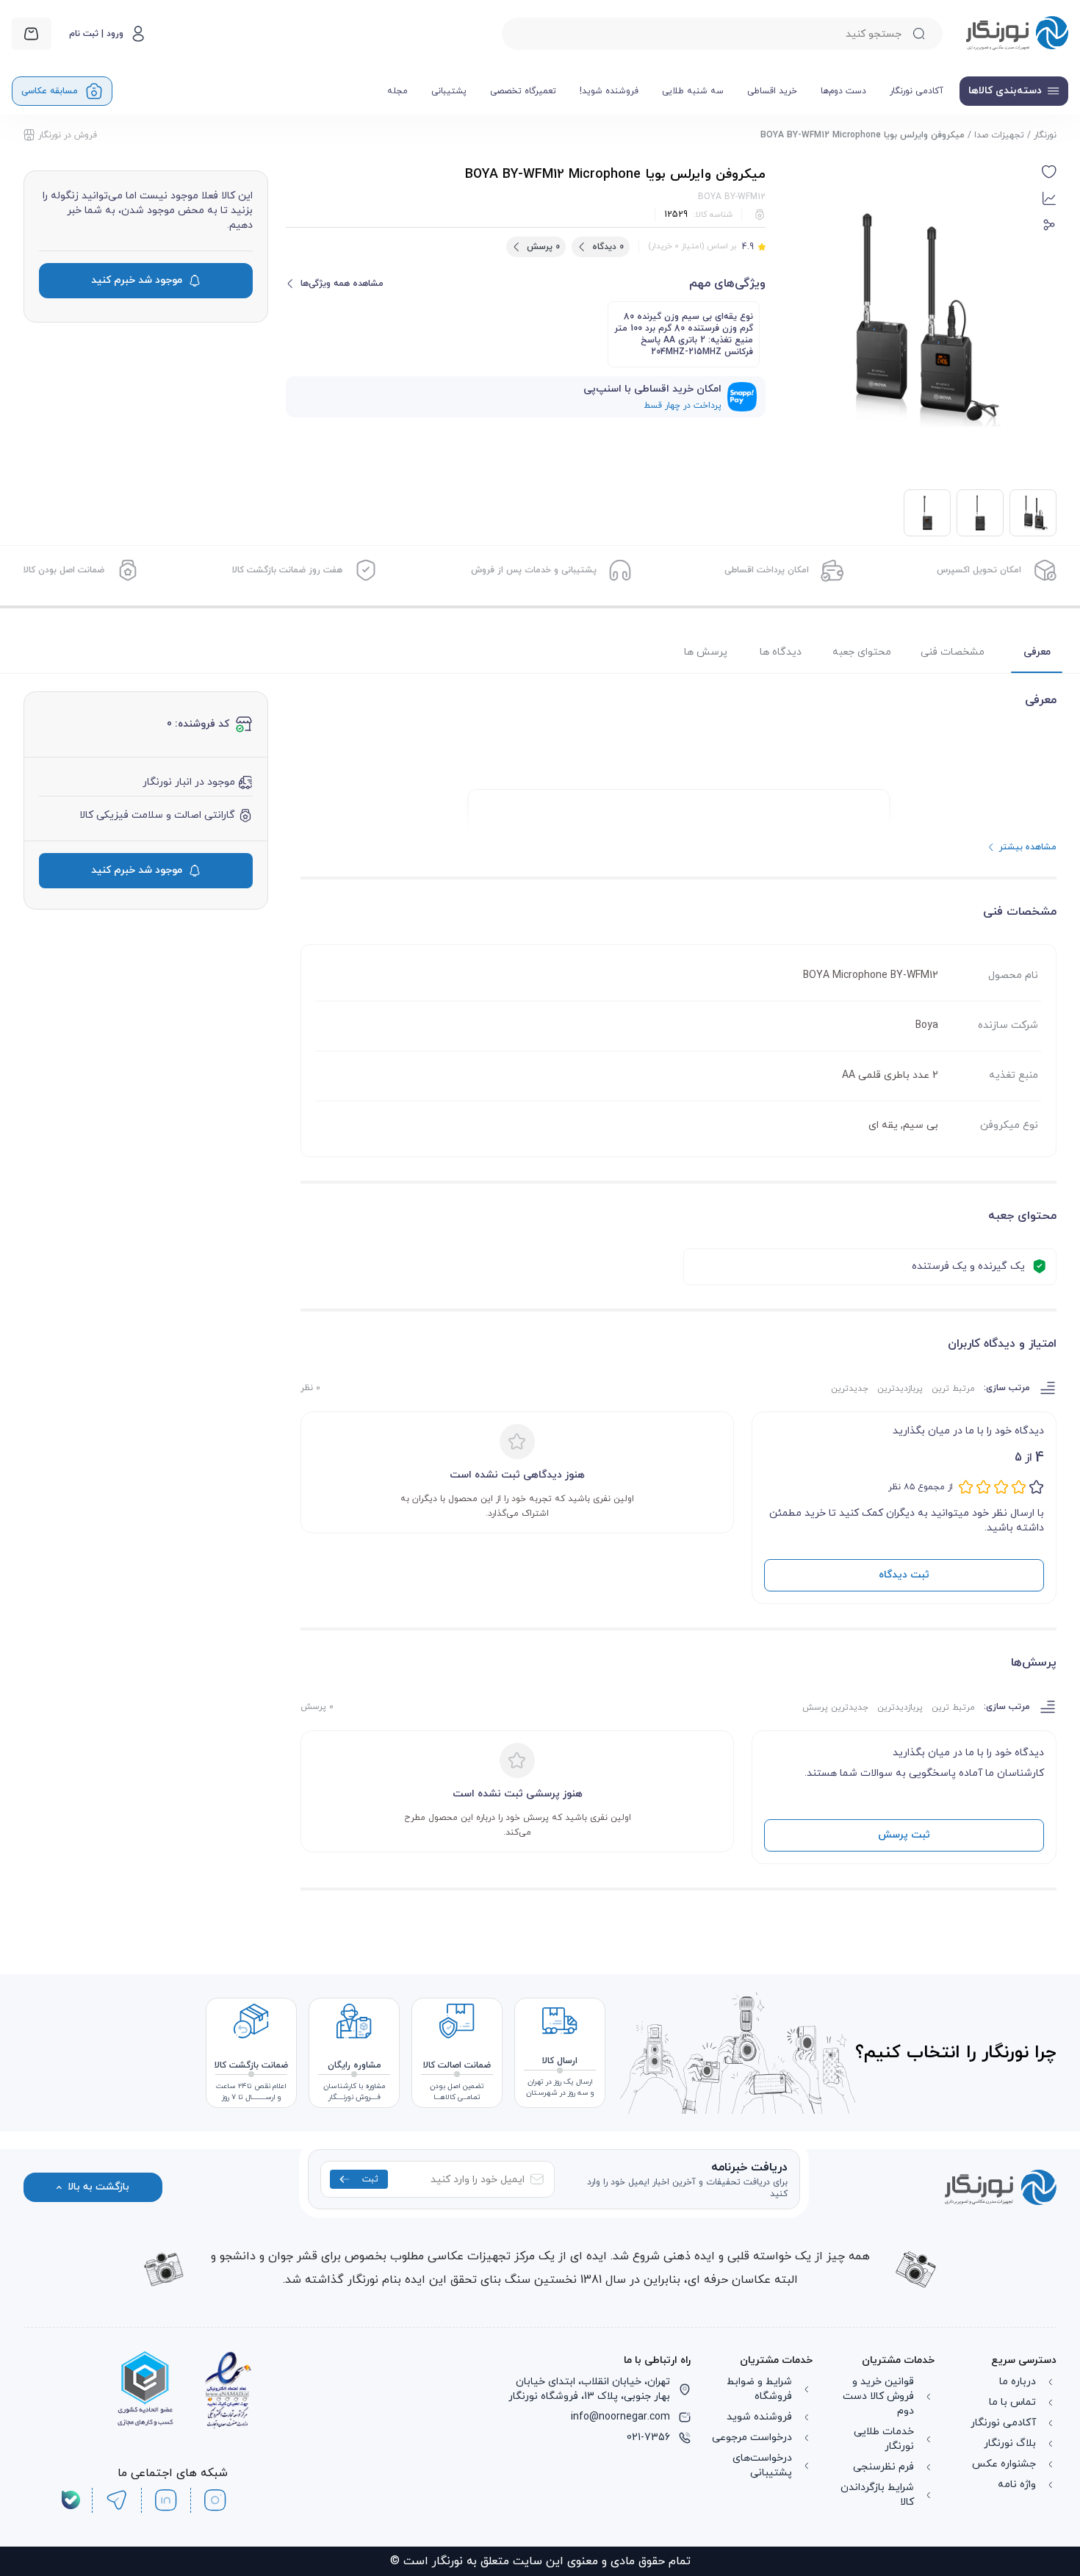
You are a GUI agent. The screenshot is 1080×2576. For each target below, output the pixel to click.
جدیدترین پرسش (835, 1708)
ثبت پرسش (904, 1835)
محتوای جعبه (862, 652)
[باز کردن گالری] (910, 318)
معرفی (1037, 652)
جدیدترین (850, 1389)
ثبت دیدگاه (904, 1575)
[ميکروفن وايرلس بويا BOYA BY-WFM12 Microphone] (980, 513)
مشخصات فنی (953, 652)
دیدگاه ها (781, 652)
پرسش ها (706, 652)
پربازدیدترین (900, 1389)
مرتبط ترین (953, 1389)
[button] (1049, 172)
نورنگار (1045, 135)
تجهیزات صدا (999, 135)
